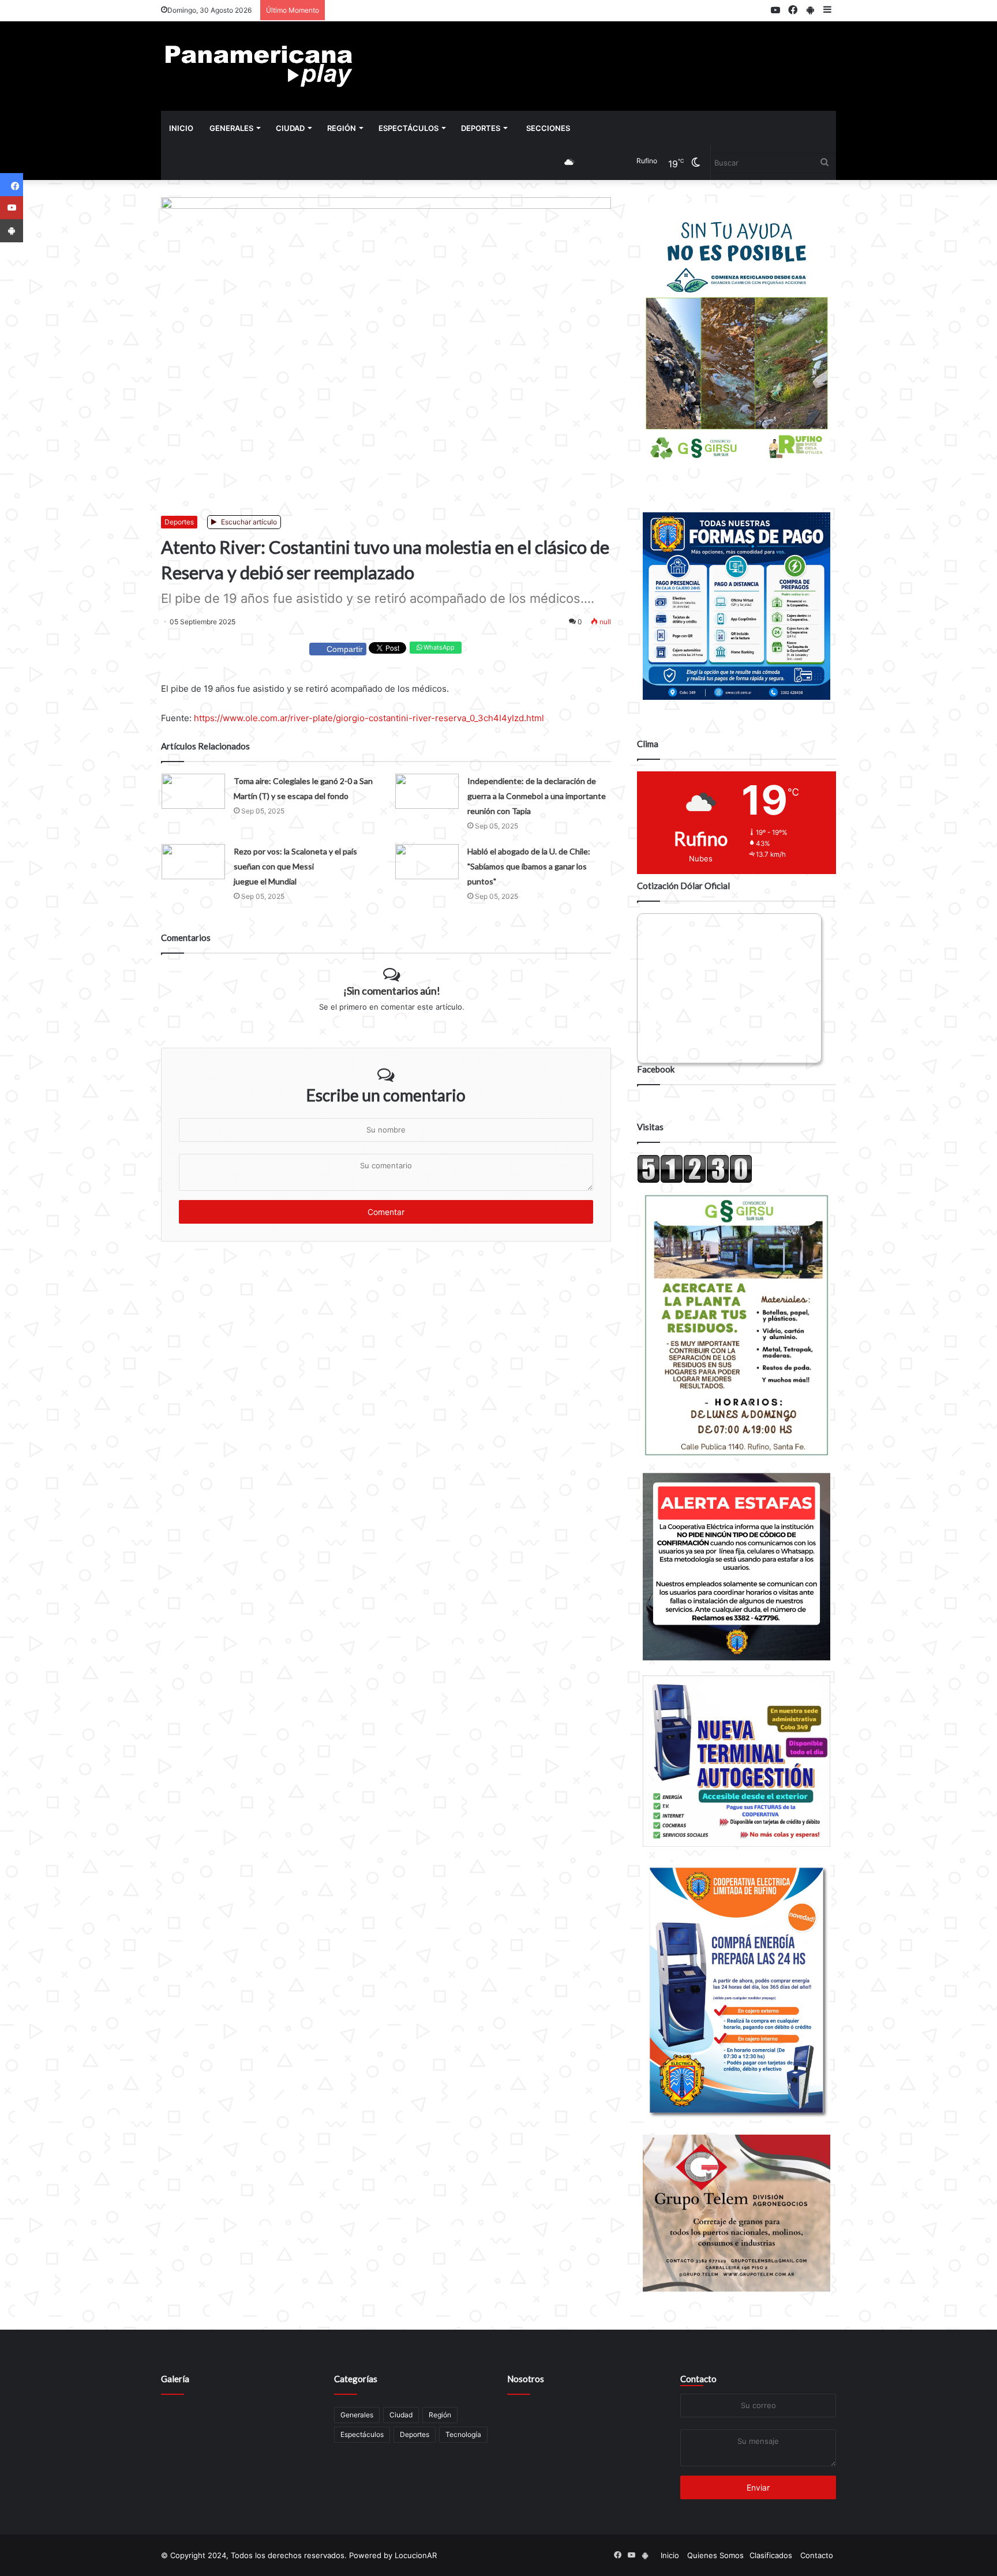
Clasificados (771, 2555)
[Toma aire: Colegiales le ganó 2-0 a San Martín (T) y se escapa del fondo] (193, 791)
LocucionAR (416, 2555)
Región (342, 128)
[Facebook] (12, 185)
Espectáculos (408, 128)
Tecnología (463, 2434)
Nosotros (526, 2379)
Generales (231, 128)
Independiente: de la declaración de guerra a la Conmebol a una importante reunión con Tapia (537, 796)
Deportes (481, 128)
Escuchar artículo (248, 522)
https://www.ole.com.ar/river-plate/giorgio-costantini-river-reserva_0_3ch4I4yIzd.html (369, 718)
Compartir (345, 649)
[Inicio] (259, 66)
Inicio (181, 128)
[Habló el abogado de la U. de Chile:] (427, 862)
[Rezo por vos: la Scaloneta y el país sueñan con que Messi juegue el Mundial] (193, 862)
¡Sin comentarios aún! (392, 991)
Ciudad (290, 128)
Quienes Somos (715, 2555)
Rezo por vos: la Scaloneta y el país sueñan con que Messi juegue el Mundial (295, 866)
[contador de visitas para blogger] (695, 1180)
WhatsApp (438, 647)
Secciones (548, 128)
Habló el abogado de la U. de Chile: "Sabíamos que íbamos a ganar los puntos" (529, 866)
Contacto (698, 2379)
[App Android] (12, 231)
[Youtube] (12, 208)
